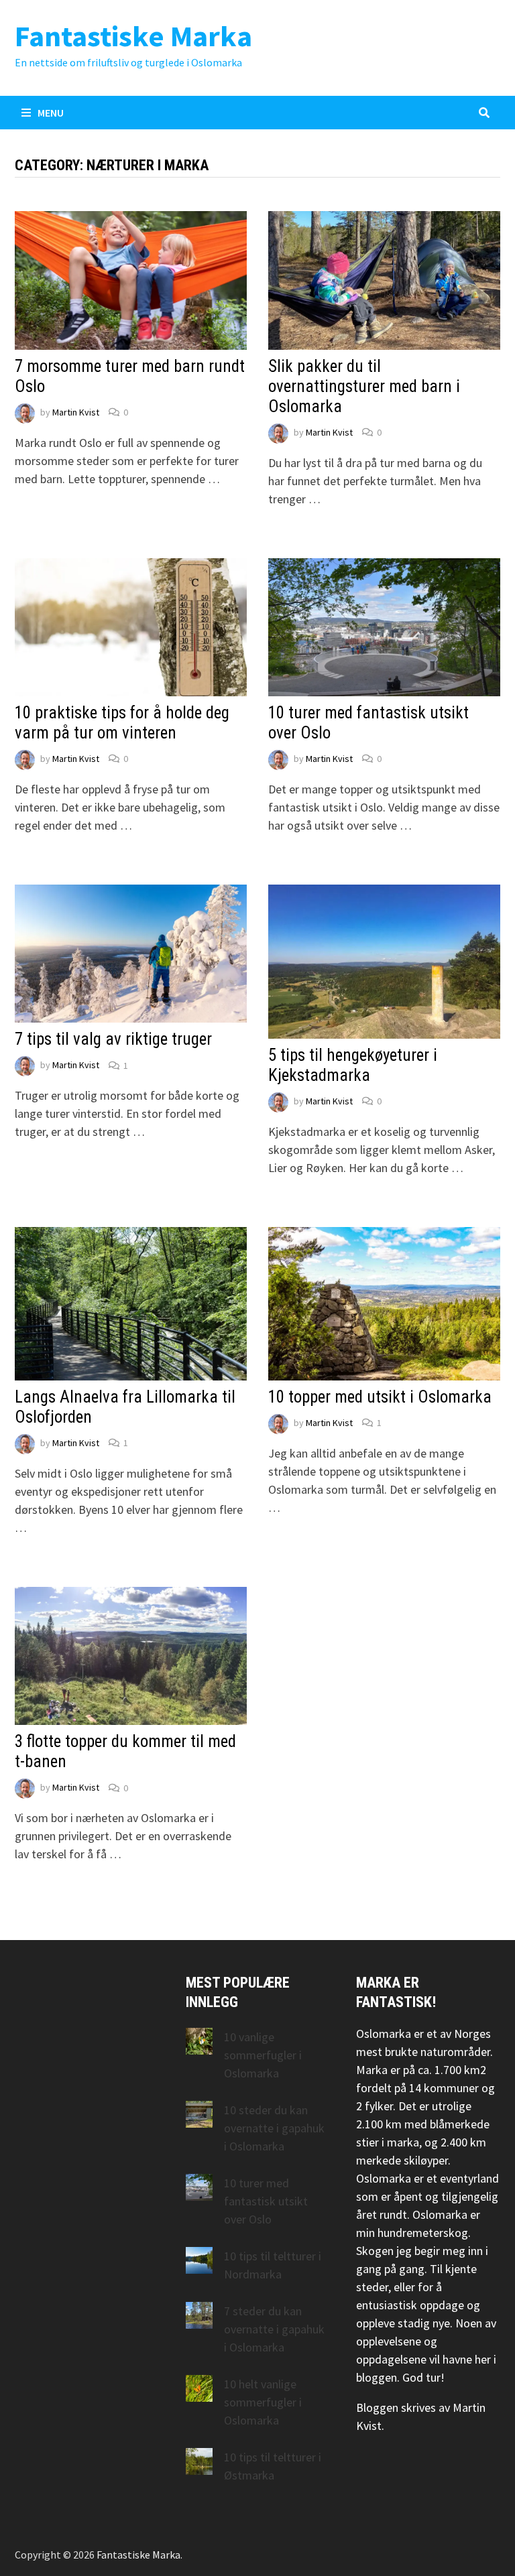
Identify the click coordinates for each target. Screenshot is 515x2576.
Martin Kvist (76, 412)
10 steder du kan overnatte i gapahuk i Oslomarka (274, 2128)
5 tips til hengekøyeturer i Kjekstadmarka (353, 1065)
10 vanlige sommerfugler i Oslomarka (263, 2055)
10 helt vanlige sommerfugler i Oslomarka (263, 2402)
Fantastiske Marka (133, 36)
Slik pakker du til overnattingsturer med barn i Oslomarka (364, 386)
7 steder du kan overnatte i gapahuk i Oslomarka (274, 2329)
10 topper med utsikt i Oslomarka (380, 1397)
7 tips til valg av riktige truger (113, 1039)
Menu (51, 113)
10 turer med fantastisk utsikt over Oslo (266, 2201)
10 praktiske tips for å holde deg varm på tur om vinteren (122, 723)
